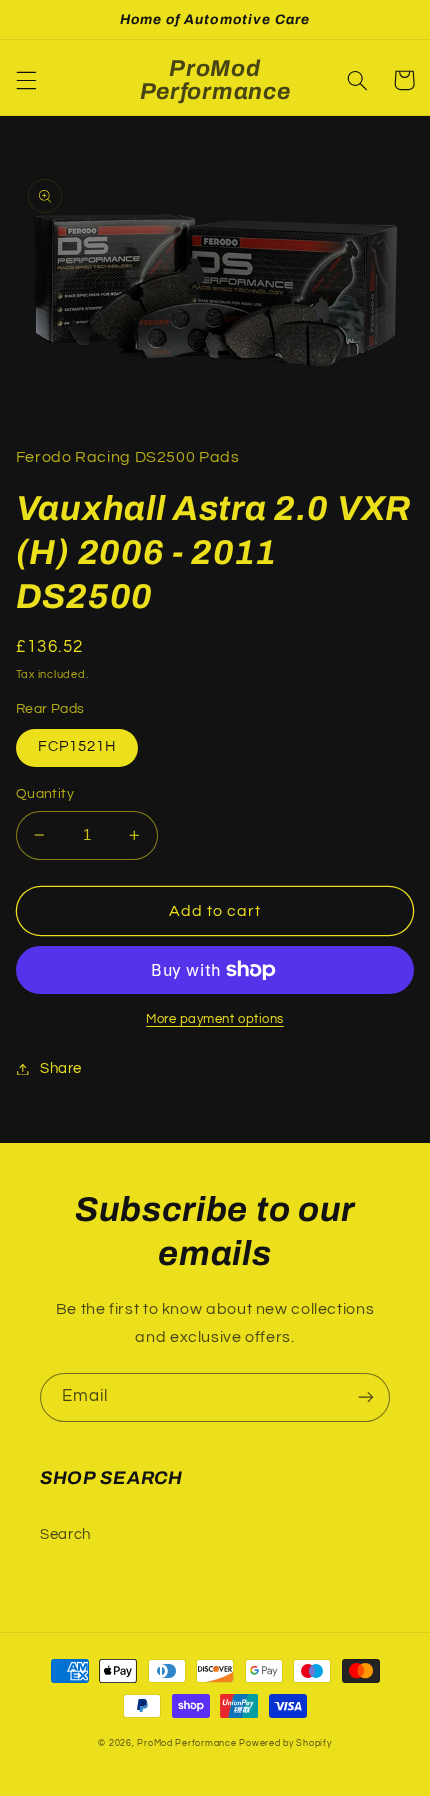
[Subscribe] (366, 1397)
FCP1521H (77, 746)
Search (65, 1534)
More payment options (215, 1019)
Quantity (45, 794)
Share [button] (61, 1068)
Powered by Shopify (285, 1743)
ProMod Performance (188, 1743)
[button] (26, 80)
